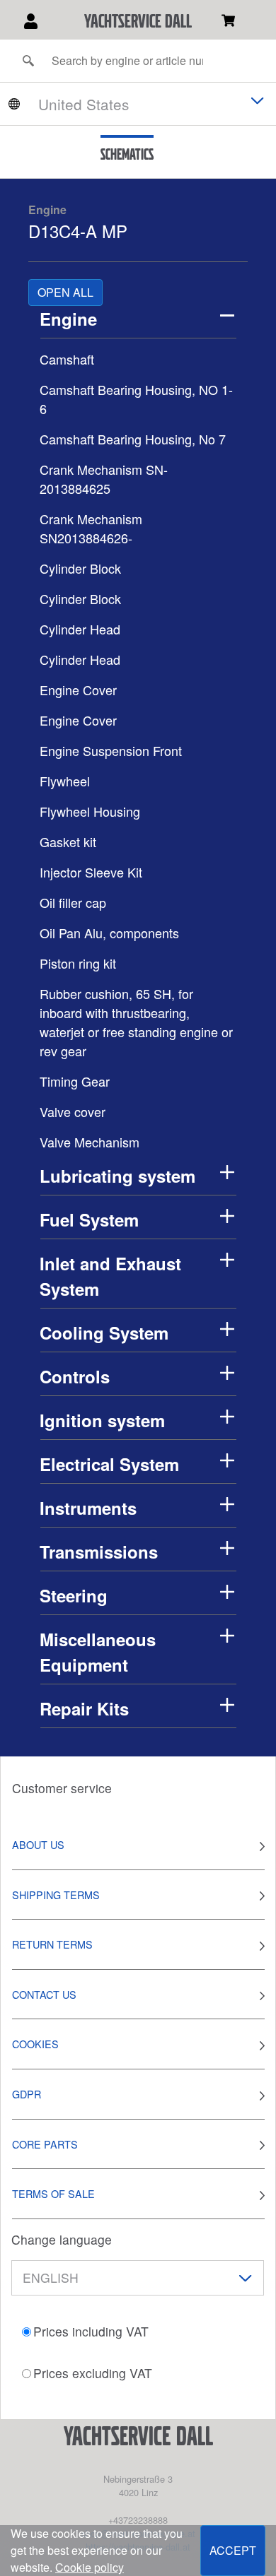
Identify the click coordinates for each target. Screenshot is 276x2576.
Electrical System (109, 1464)
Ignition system (102, 1420)
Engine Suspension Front (111, 750)
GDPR (27, 2094)
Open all (65, 292)
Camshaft (67, 359)
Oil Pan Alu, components (109, 933)
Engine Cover (78, 690)
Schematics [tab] (127, 154)
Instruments (88, 1508)
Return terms (52, 1944)
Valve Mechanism (90, 1142)
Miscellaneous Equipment (98, 1652)
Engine (47, 209)
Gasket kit (68, 841)
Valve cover (73, 1111)
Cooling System (104, 1333)
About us (38, 1844)
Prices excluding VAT (93, 2373)
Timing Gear (75, 1081)
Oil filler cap (73, 902)
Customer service (62, 1788)
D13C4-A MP (78, 231)
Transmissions (99, 1552)
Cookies (35, 2044)
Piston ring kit (78, 963)
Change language (62, 2239)
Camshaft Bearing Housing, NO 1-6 (136, 399)
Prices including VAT (91, 2331)
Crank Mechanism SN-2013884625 (104, 479)
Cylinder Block (80, 568)
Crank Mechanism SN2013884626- (91, 528)
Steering (74, 1595)
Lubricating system (117, 1176)
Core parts (45, 2144)
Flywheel (65, 781)
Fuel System (89, 1219)
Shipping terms (56, 1895)
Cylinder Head (80, 629)
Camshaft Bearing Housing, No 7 (133, 439)
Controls (75, 1376)
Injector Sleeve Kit (91, 872)
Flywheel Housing (90, 811)
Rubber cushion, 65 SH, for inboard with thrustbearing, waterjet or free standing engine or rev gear (136, 1022)
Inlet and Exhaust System (110, 1276)
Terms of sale (53, 2193)
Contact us (44, 1994)
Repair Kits (84, 1708)
